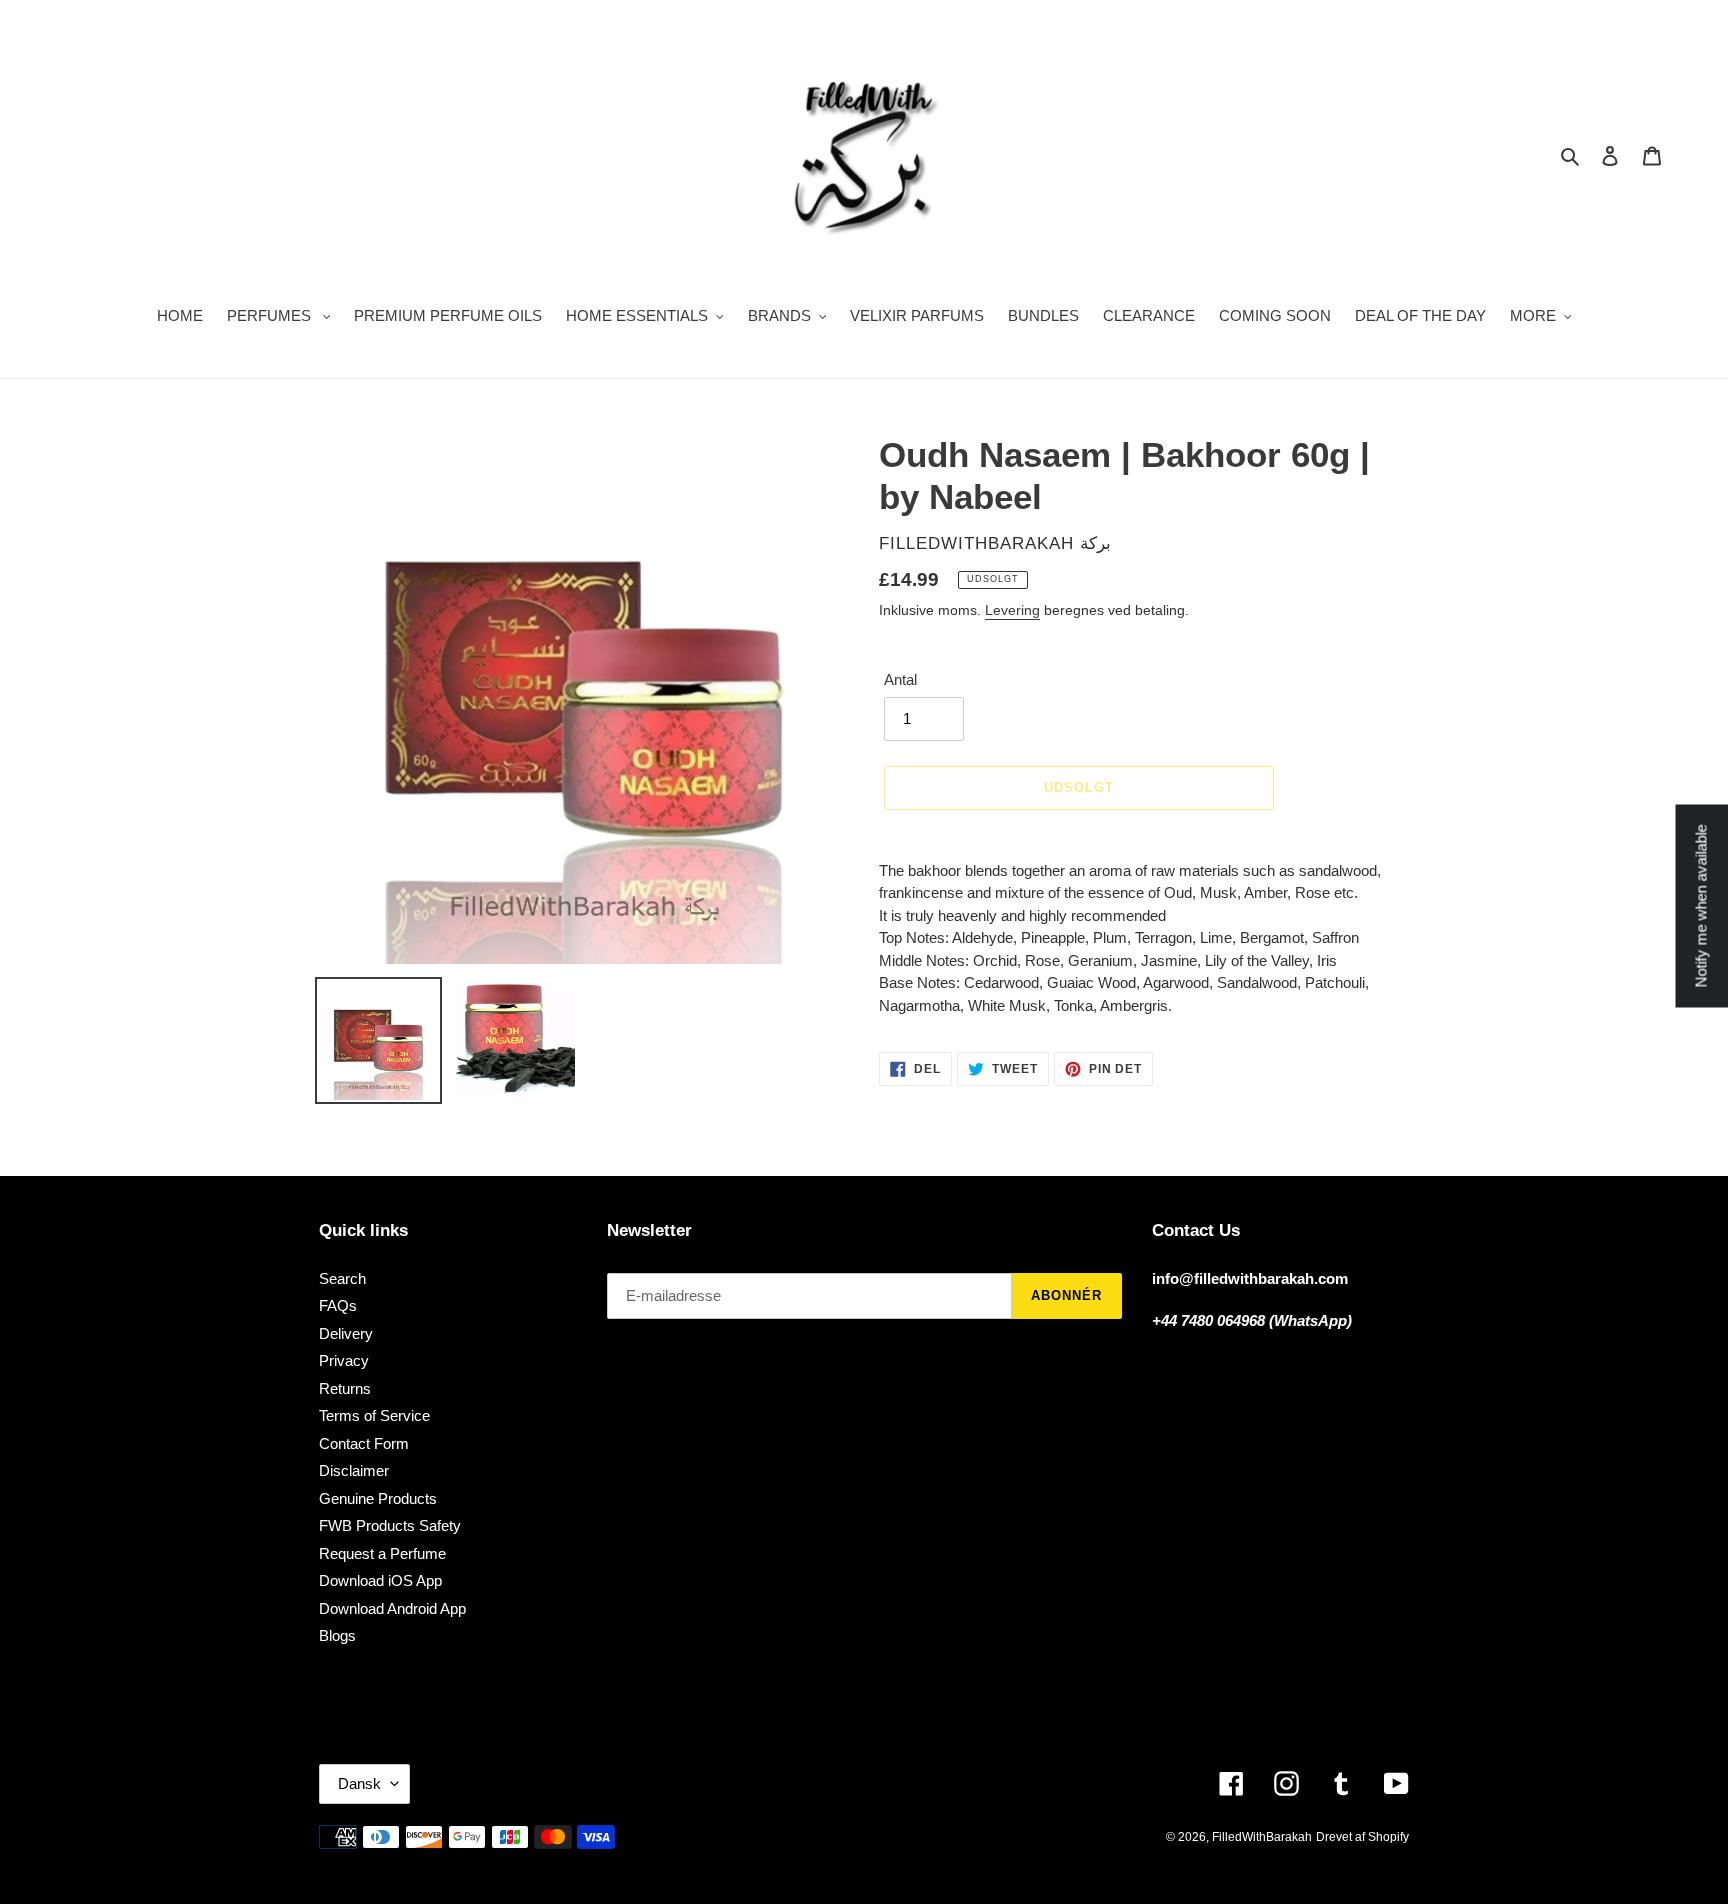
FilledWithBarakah (1262, 1837)
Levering (1012, 610)
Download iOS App (380, 1580)
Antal (900, 679)
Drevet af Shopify (1362, 1837)
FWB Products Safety (390, 1525)
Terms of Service (374, 1415)
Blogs (337, 1635)
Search (342, 1278)
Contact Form (364, 1443)
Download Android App (392, 1608)
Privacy (344, 1360)
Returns (345, 1388)
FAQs (338, 1305)
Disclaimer (354, 1470)
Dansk (359, 1783)
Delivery (346, 1333)
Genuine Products (378, 1498)
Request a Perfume (382, 1553)
